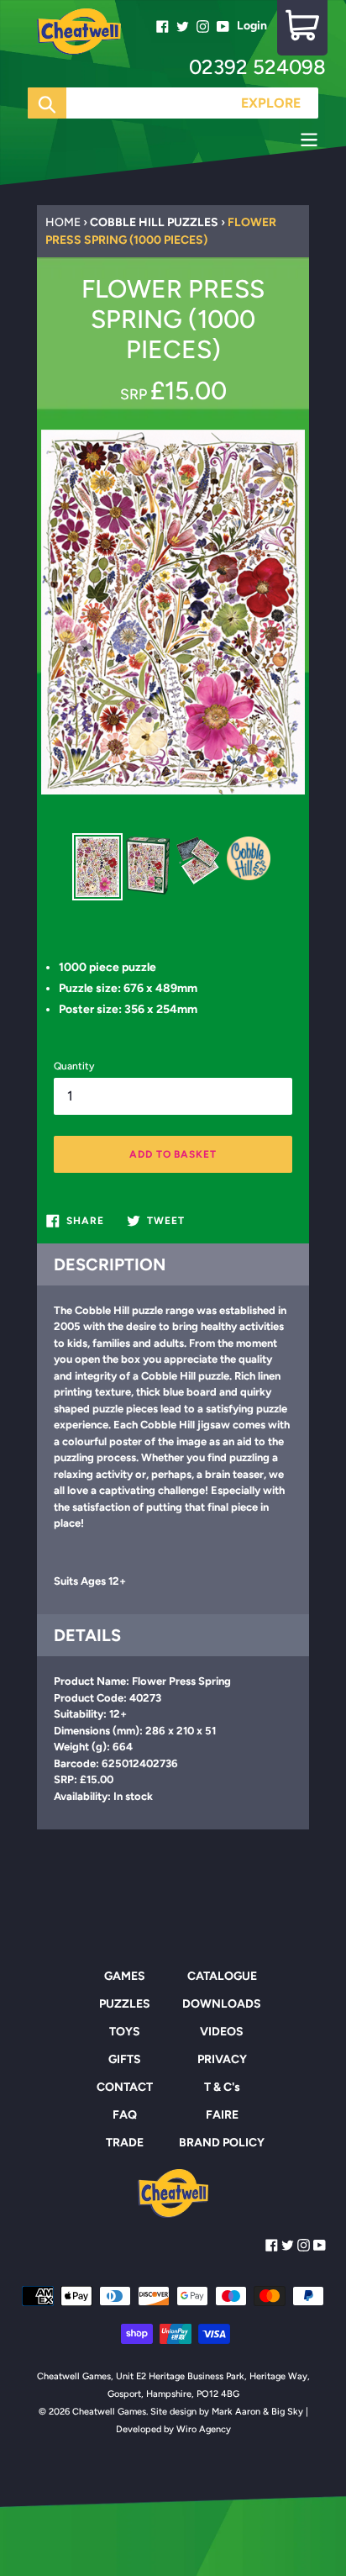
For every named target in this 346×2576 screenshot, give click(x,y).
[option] (97, 867)
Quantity (74, 1066)
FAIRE (222, 2115)
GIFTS (125, 2059)
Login (252, 26)
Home (63, 222)
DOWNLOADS (222, 2004)
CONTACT (125, 2087)
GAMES (125, 1976)
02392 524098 (257, 67)
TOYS (125, 2032)
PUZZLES (125, 2004)
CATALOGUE (222, 1976)
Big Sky (287, 2412)
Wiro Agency (204, 2429)
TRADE (125, 2143)
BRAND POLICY (222, 2143)
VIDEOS (222, 2032)
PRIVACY (222, 2059)
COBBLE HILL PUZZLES (154, 222)
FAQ (125, 2115)
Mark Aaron (236, 2412)
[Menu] (173, 142)
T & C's (222, 2087)
